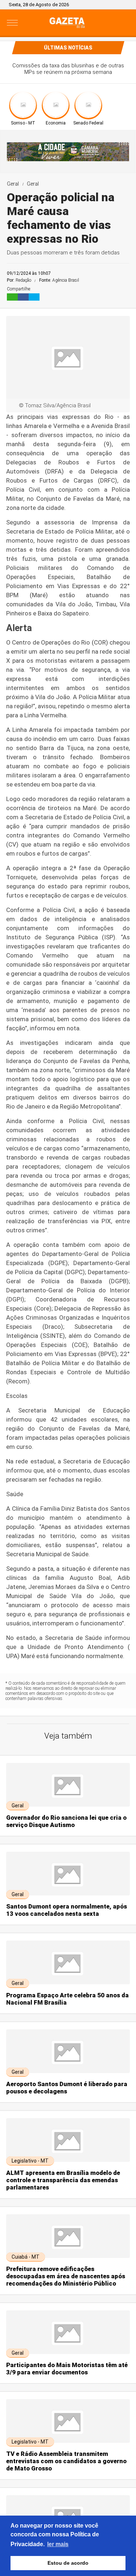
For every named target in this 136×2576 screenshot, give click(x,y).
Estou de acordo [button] (68, 2563)
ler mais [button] (58, 2544)
